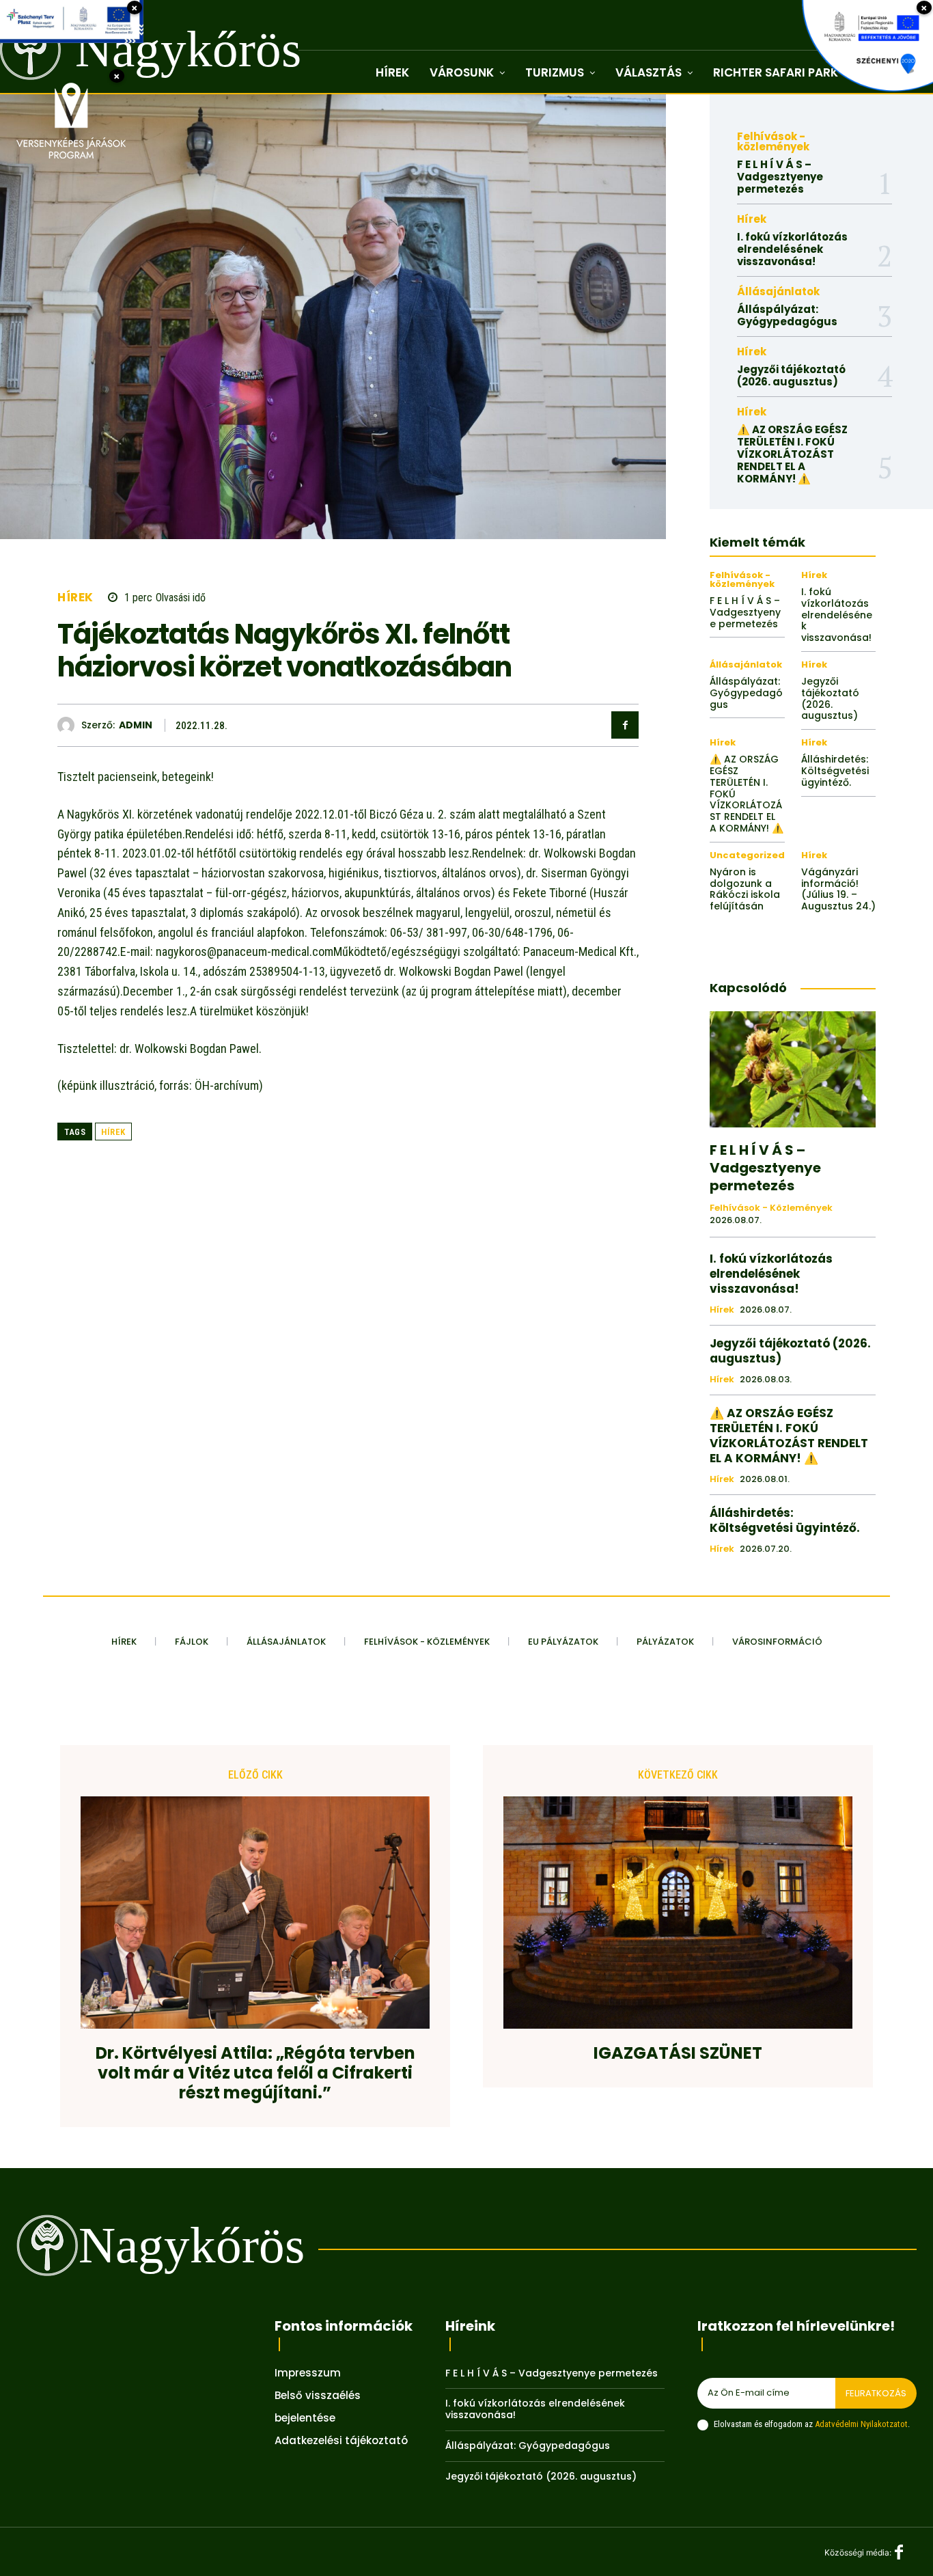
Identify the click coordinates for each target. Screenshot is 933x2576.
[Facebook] (625, 725)
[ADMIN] (69, 725)
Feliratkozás (876, 2393)
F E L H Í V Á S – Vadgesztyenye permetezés (780, 177)
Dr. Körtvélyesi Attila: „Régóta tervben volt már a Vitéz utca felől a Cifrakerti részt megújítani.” (255, 2073)
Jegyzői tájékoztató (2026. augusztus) (791, 375)
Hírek (75, 598)
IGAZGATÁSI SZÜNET (678, 2054)
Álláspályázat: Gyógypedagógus (787, 315)
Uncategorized (747, 855)
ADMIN (136, 725)
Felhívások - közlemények (773, 141)
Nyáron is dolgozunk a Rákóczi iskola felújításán (745, 889)
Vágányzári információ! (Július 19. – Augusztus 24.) (838, 889)
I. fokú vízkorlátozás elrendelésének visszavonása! (792, 249)
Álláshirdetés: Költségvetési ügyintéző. (835, 771)
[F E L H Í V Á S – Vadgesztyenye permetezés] (793, 1069)
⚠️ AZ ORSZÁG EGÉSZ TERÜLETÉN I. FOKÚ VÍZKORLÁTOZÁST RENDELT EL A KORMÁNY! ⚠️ (792, 454)
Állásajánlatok (778, 291)
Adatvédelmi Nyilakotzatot (861, 2424)
